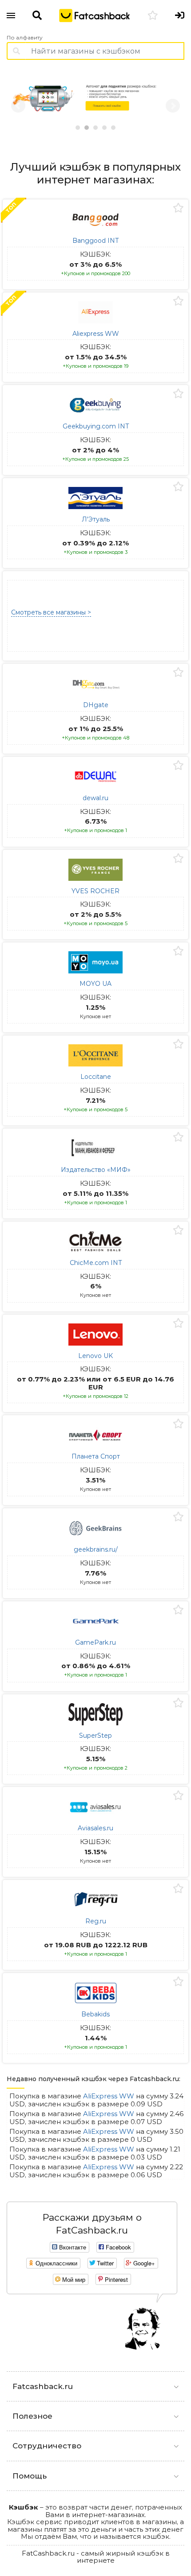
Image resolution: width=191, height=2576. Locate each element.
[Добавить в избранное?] (178, 208)
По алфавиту (25, 38)
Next (173, 106)
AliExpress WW (109, 2096)
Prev (18, 106)
